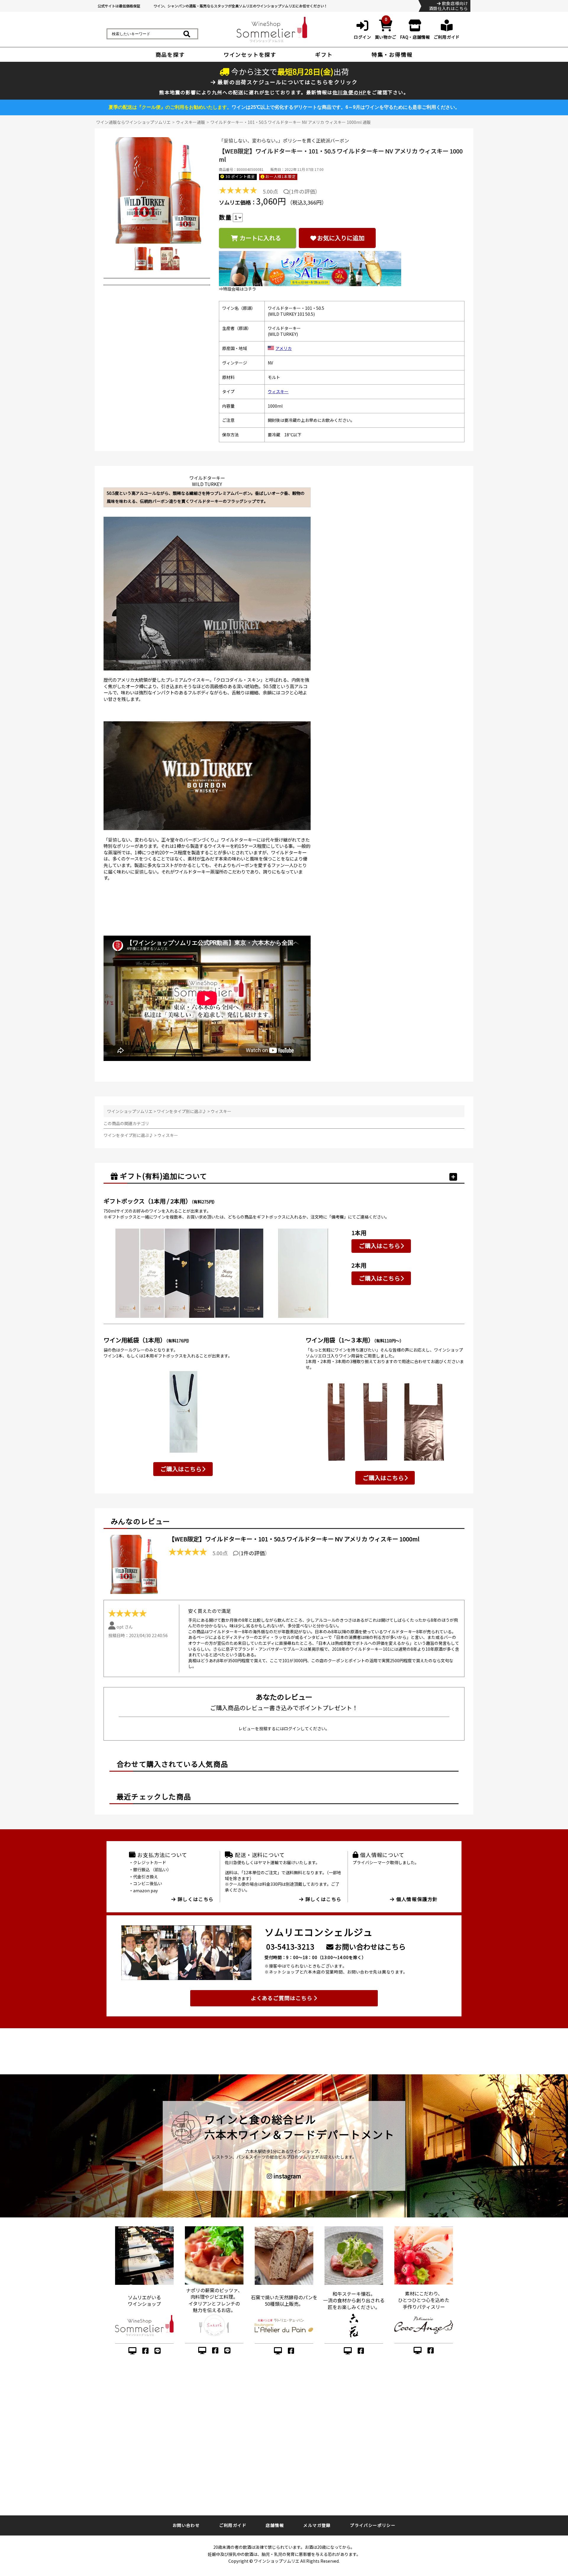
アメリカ (284, 348)
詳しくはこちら (195, 1899)
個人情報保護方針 (416, 1899)
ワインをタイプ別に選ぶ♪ (182, 1111)
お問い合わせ (186, 2525)
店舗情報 (275, 2525)
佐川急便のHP (350, 92)
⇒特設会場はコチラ (238, 289)
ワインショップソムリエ (130, 1111)
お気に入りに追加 (341, 238)
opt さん (125, 1627)
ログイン (292, 1728)
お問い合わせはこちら (370, 1946)
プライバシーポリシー (373, 2525)
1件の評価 (303, 191)
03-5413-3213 (290, 1946)
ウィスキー (278, 391)
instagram (287, 2176)
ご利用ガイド (233, 2525)
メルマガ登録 (317, 2525)
